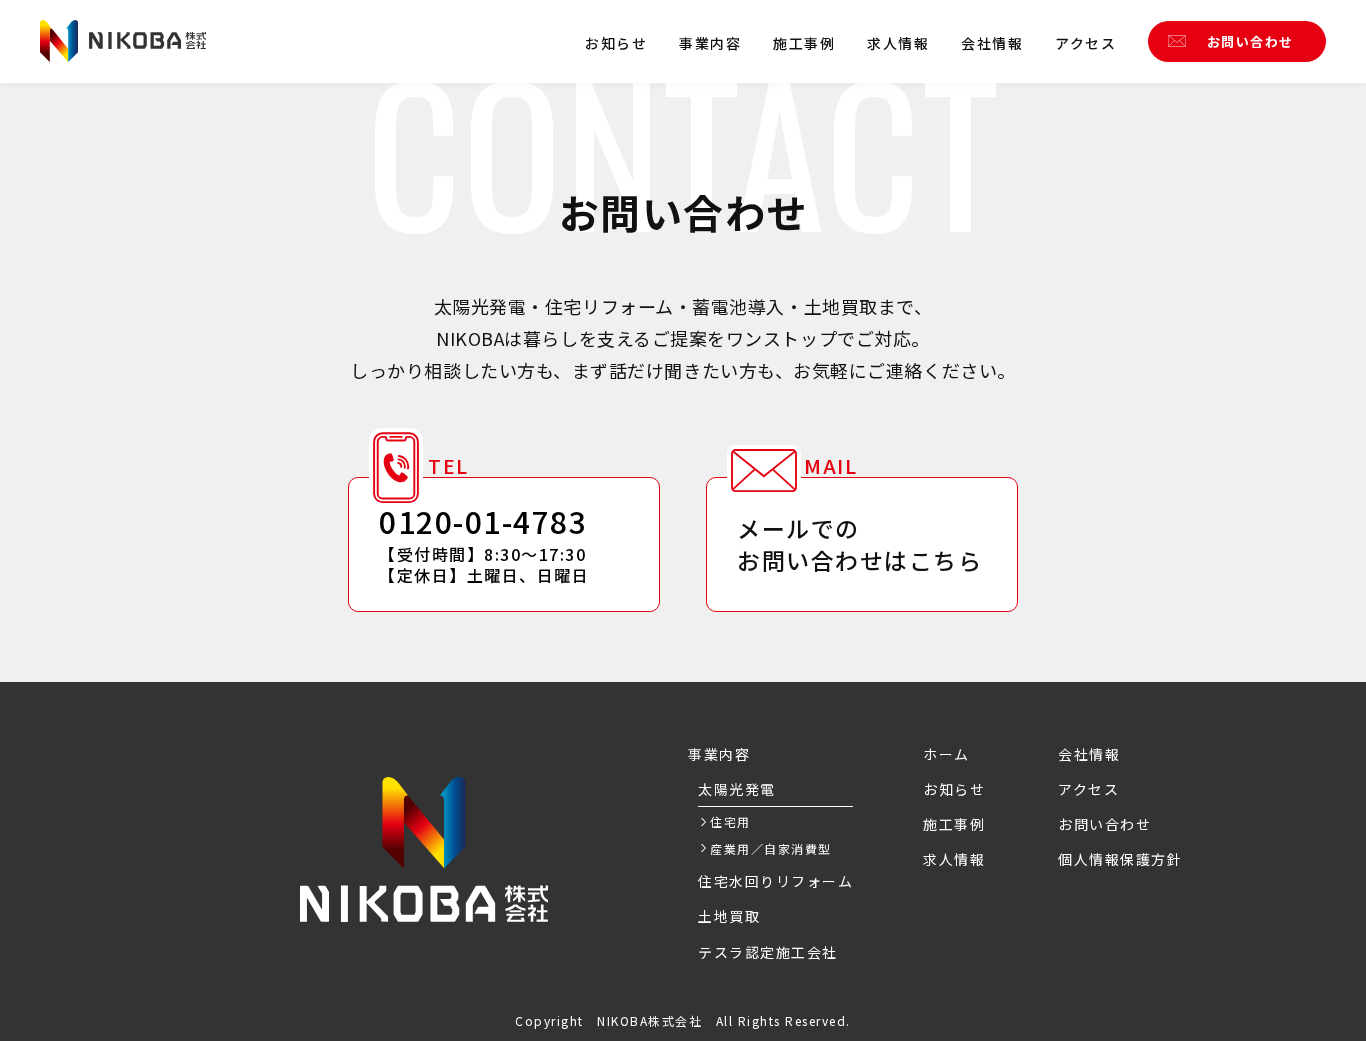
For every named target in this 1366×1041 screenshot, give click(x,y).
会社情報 (992, 43)
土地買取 (729, 916)
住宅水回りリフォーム (775, 881)
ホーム (946, 754)
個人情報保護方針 (1120, 859)
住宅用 (730, 821)
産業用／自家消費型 (771, 848)
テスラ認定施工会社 (768, 952)
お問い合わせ (1250, 41)
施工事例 (804, 43)
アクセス (1085, 43)
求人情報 (898, 43)
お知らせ (616, 43)
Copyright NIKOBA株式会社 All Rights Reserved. (683, 1020)
